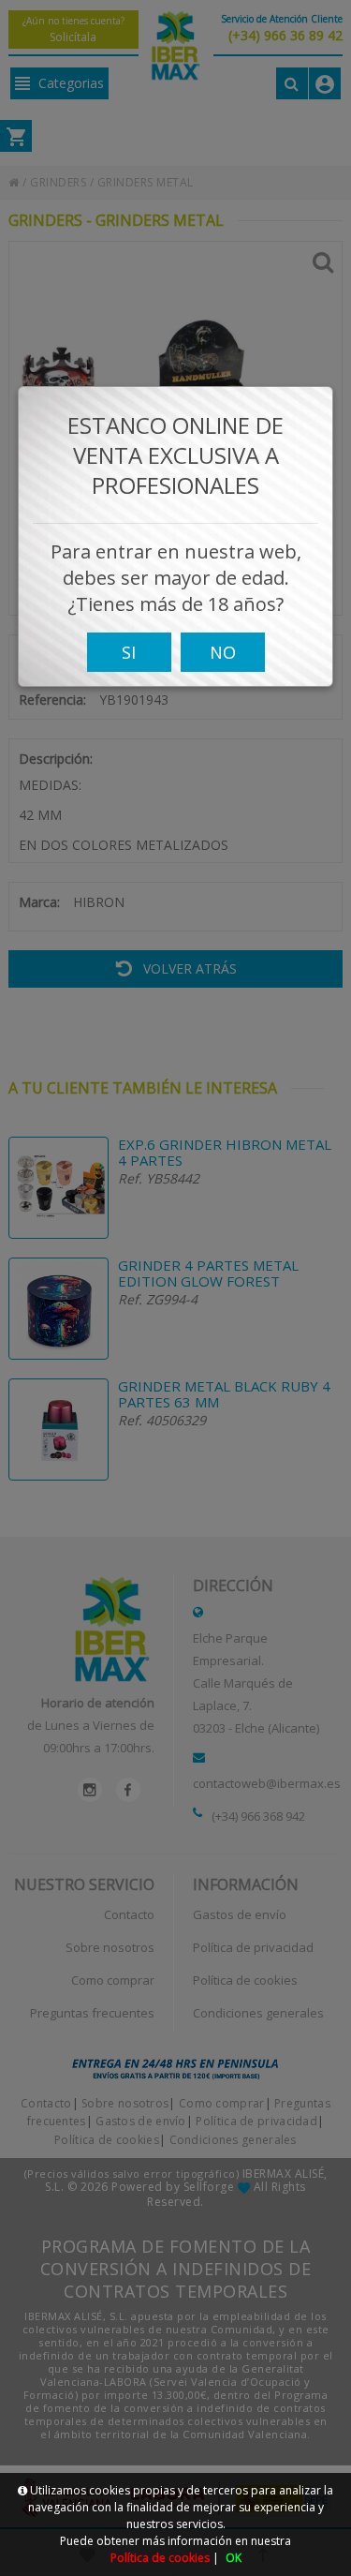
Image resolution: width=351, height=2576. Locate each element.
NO (223, 652)
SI (129, 652)
